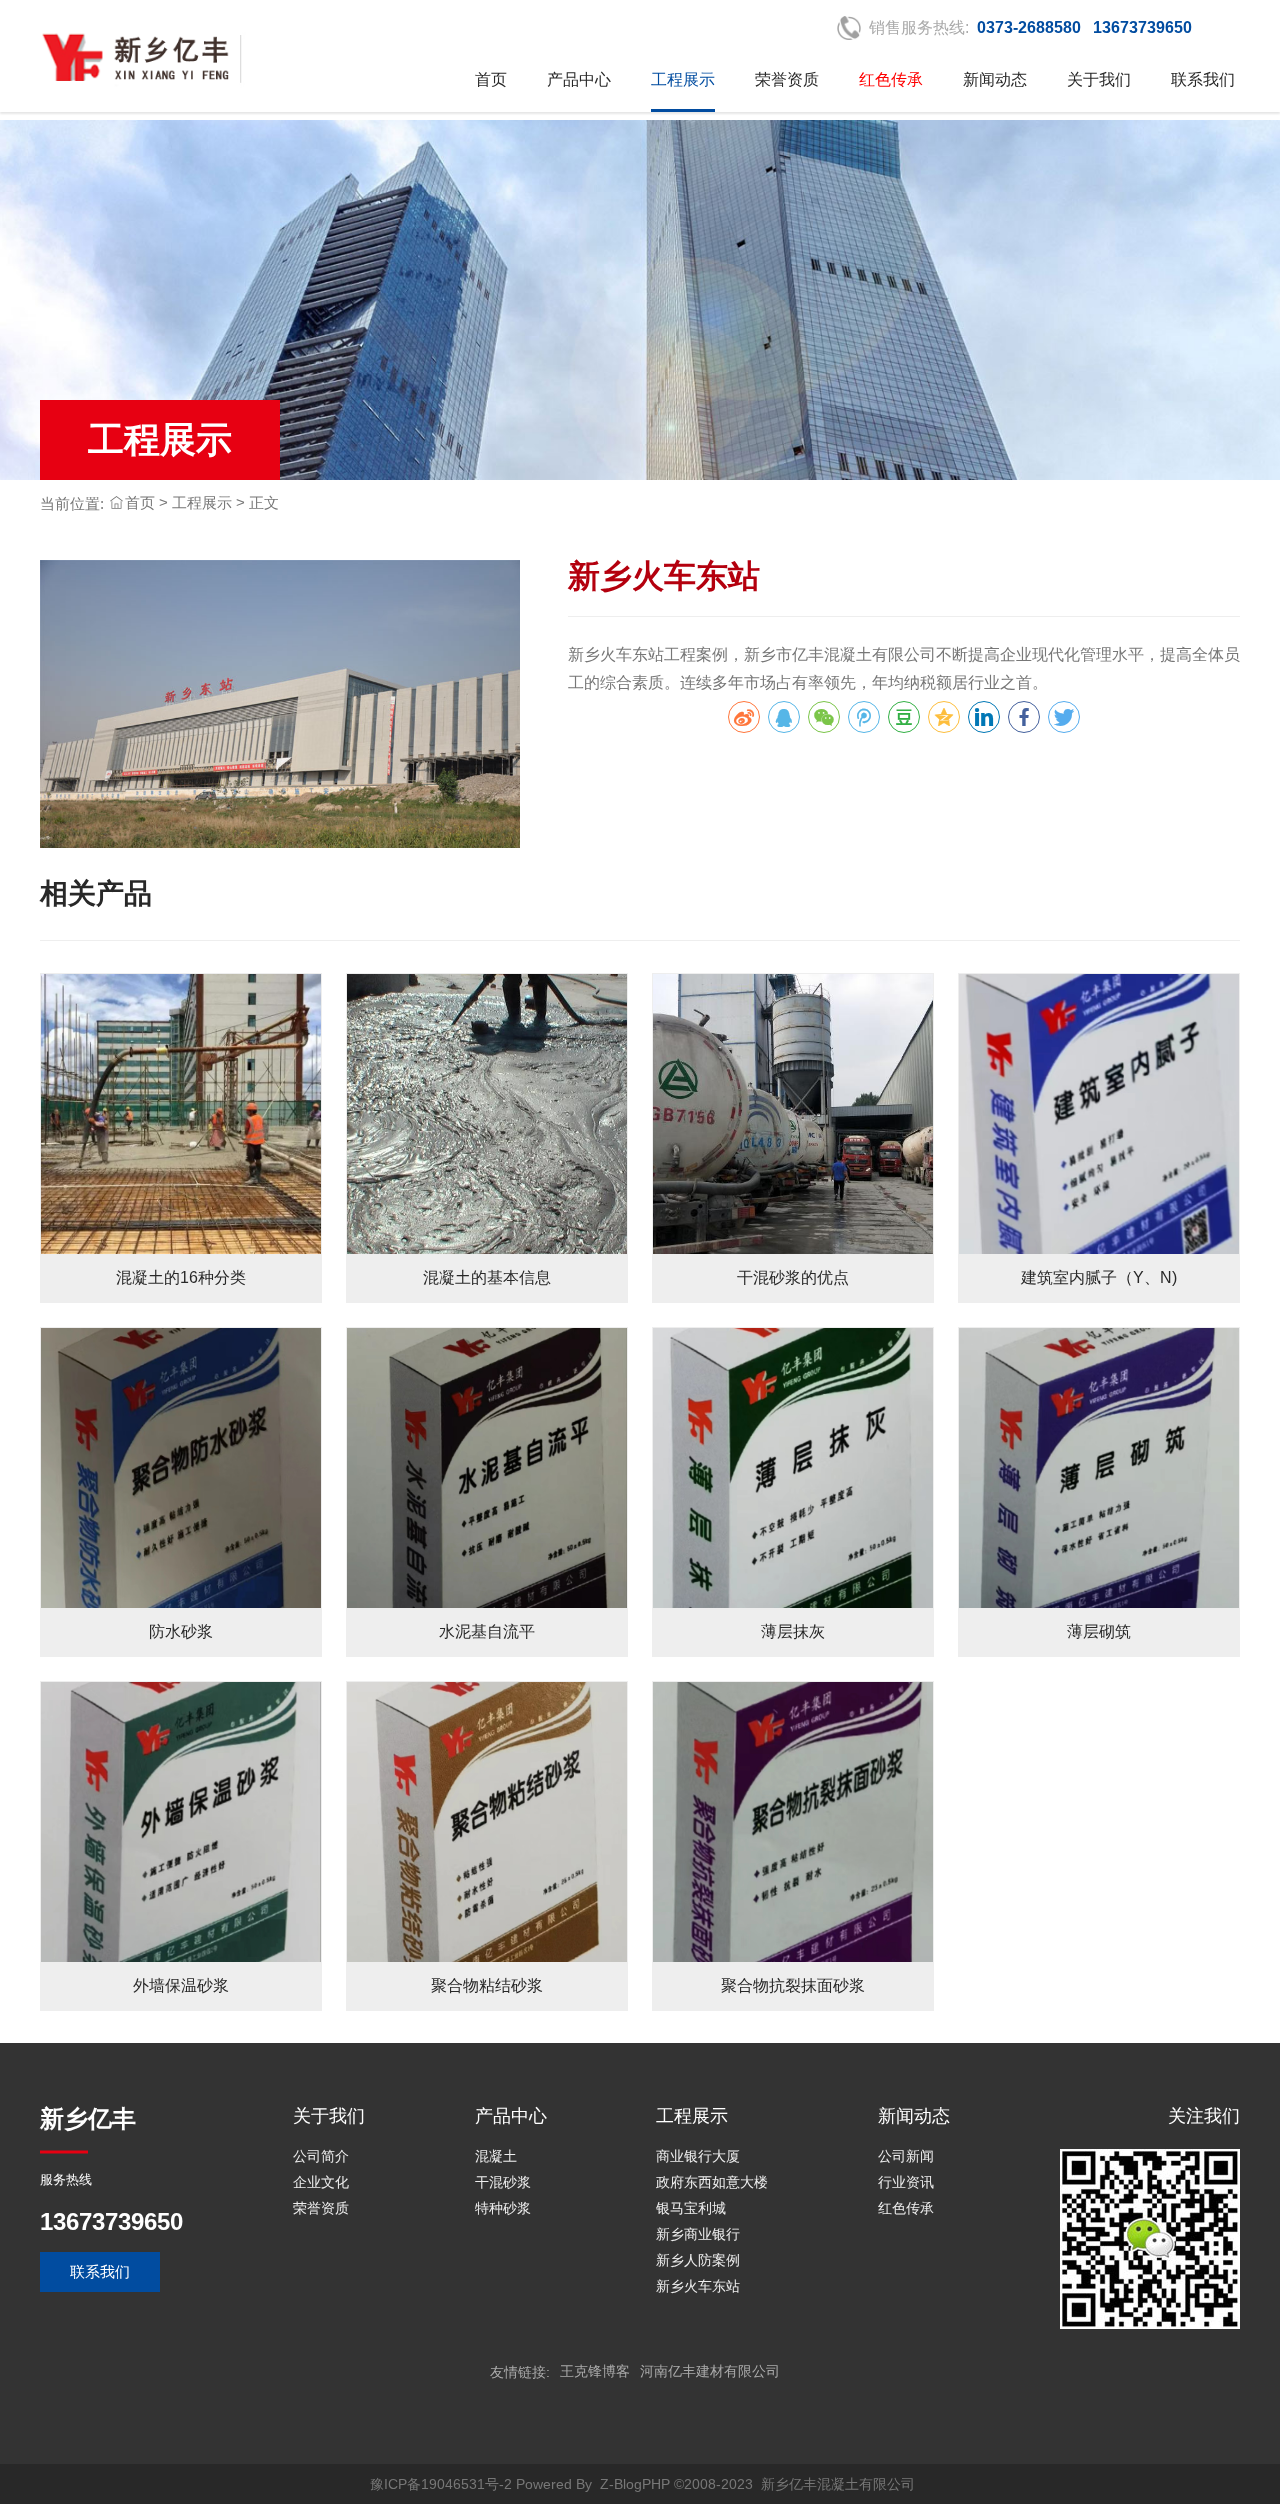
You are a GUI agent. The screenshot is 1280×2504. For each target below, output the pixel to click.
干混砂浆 (503, 2182)
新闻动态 (995, 79)
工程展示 (683, 79)
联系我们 (1203, 79)
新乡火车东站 (698, 2286)
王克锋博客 (595, 2371)
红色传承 (906, 2208)
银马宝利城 (691, 2208)
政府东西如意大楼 (712, 2182)
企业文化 (321, 2182)
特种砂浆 (503, 2208)
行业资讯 (906, 2182)
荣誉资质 (787, 79)
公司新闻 (906, 2156)
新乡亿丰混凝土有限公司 (838, 2484)
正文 (264, 502)
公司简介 (321, 2156)
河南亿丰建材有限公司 (710, 2371)
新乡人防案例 (698, 2260)
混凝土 (496, 2156)
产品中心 (579, 79)
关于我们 (1099, 79)
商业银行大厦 (698, 2156)
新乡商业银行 (698, 2234)
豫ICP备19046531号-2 (441, 2484)
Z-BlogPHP (635, 2484)
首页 (491, 79)
